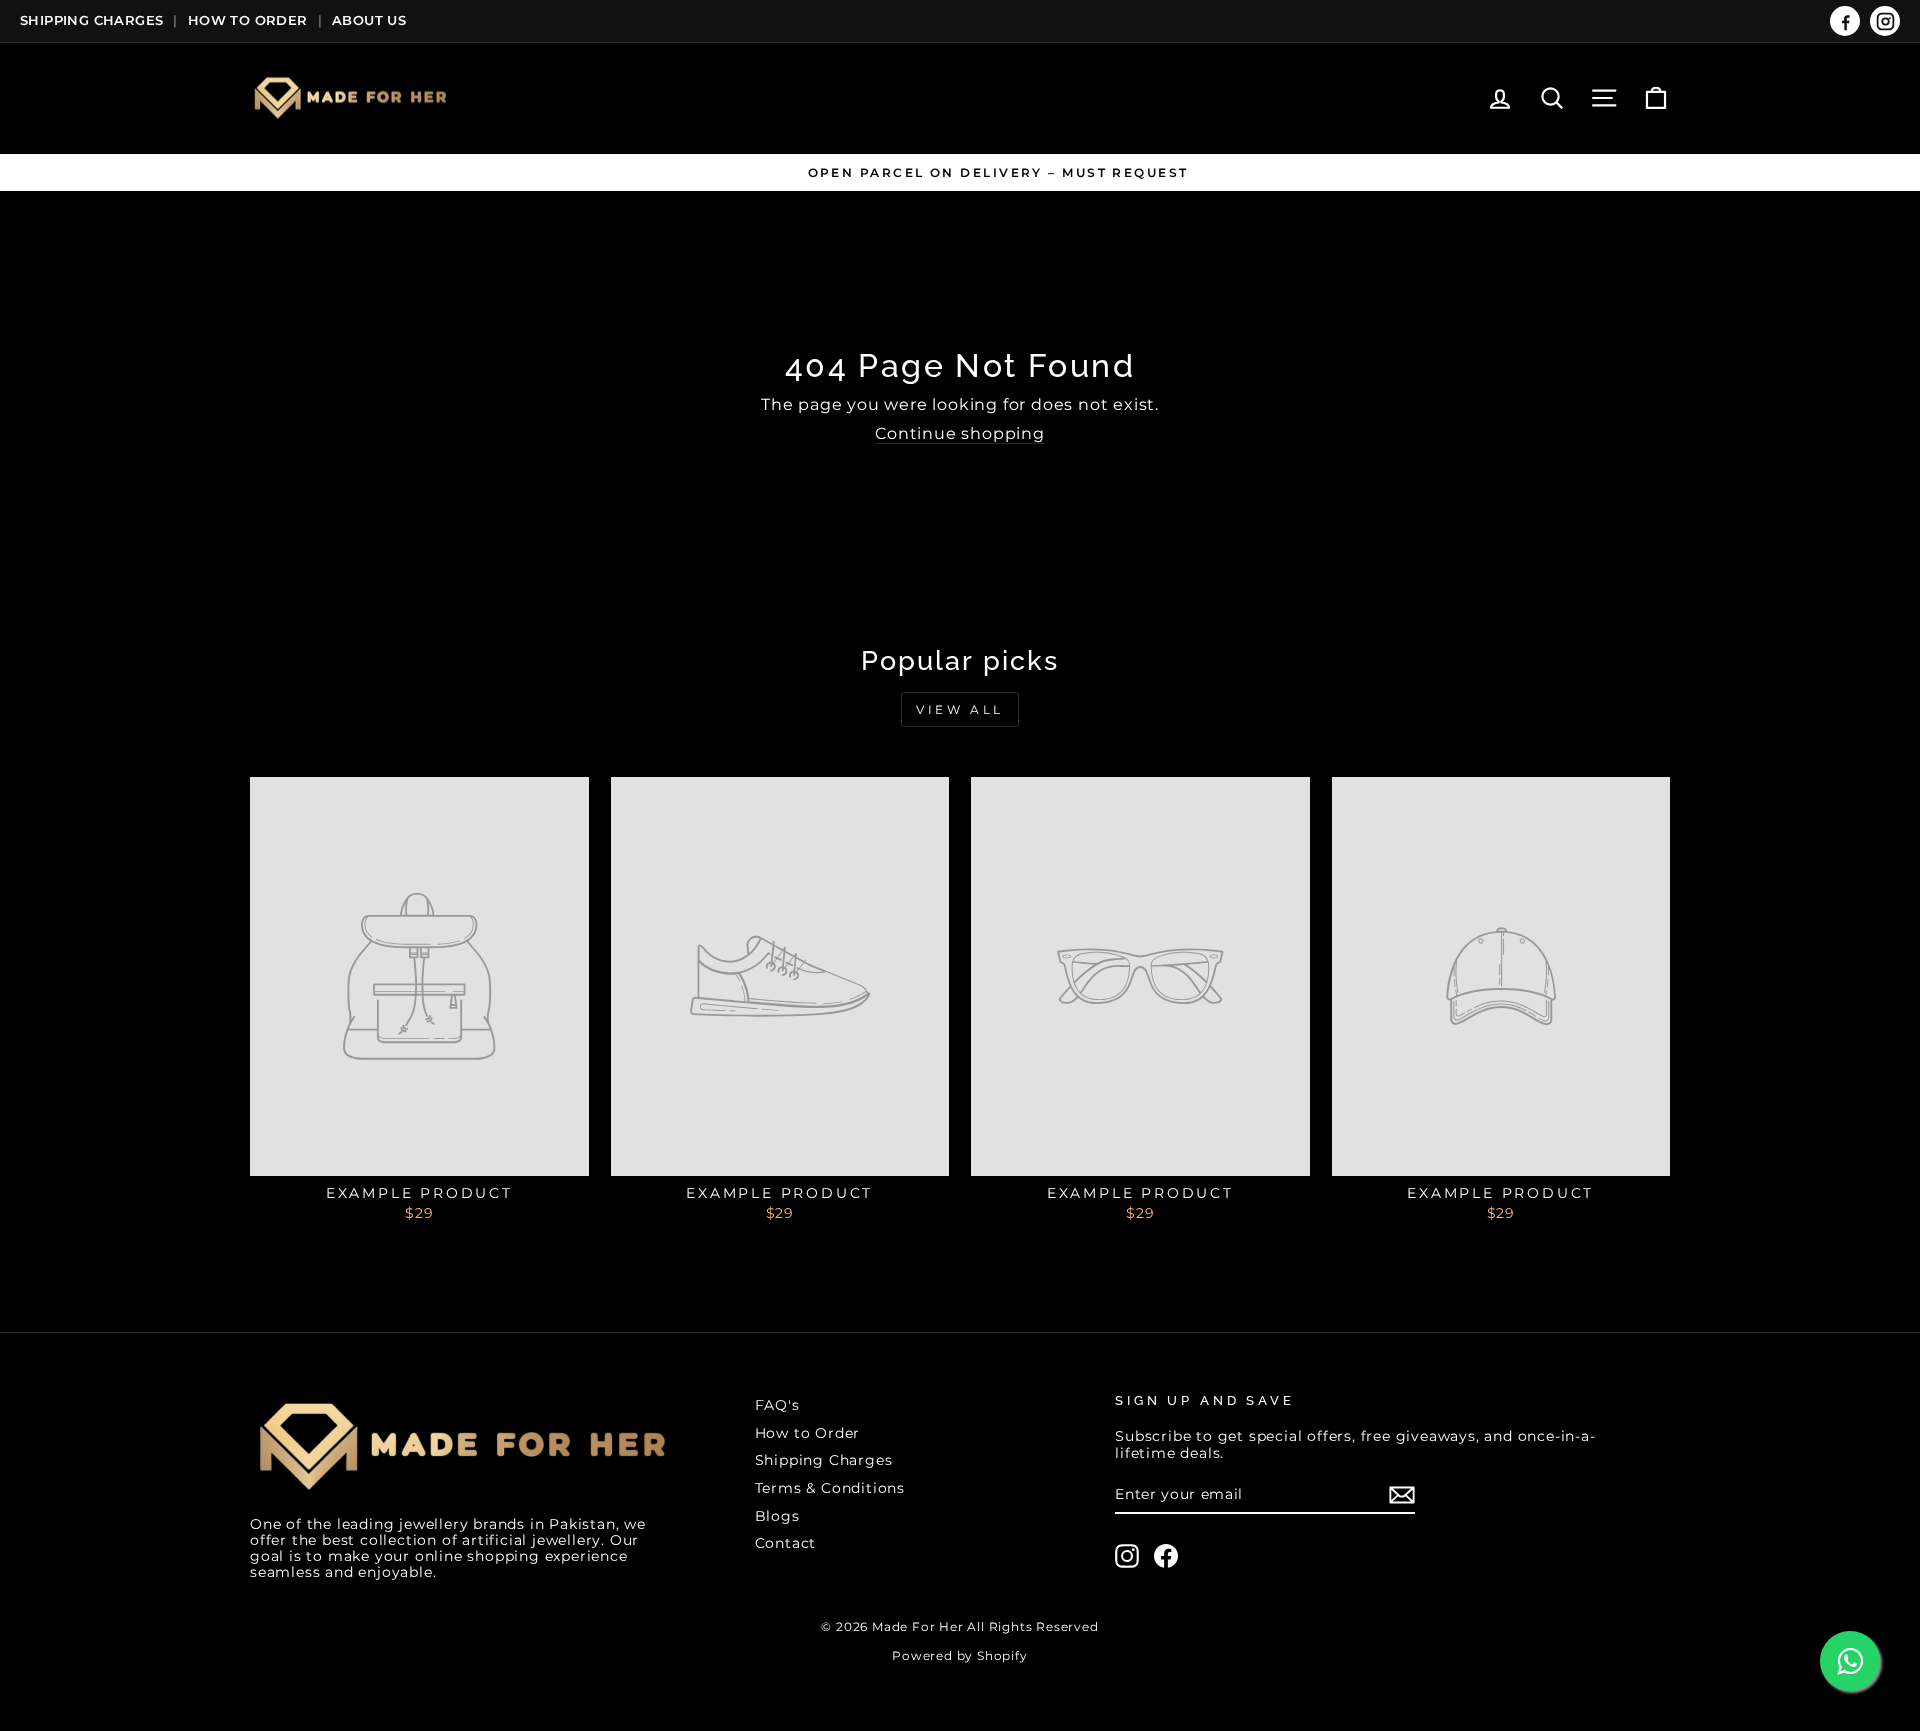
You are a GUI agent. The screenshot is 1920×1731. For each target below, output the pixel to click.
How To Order (248, 20)
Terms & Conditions (830, 1488)
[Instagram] (1885, 21)
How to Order (808, 1433)
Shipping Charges (91, 20)
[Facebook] (1845, 21)
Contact (786, 1543)
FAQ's (777, 1405)
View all (960, 709)
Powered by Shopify (959, 1655)
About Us (369, 20)
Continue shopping (960, 433)
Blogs (777, 1516)
